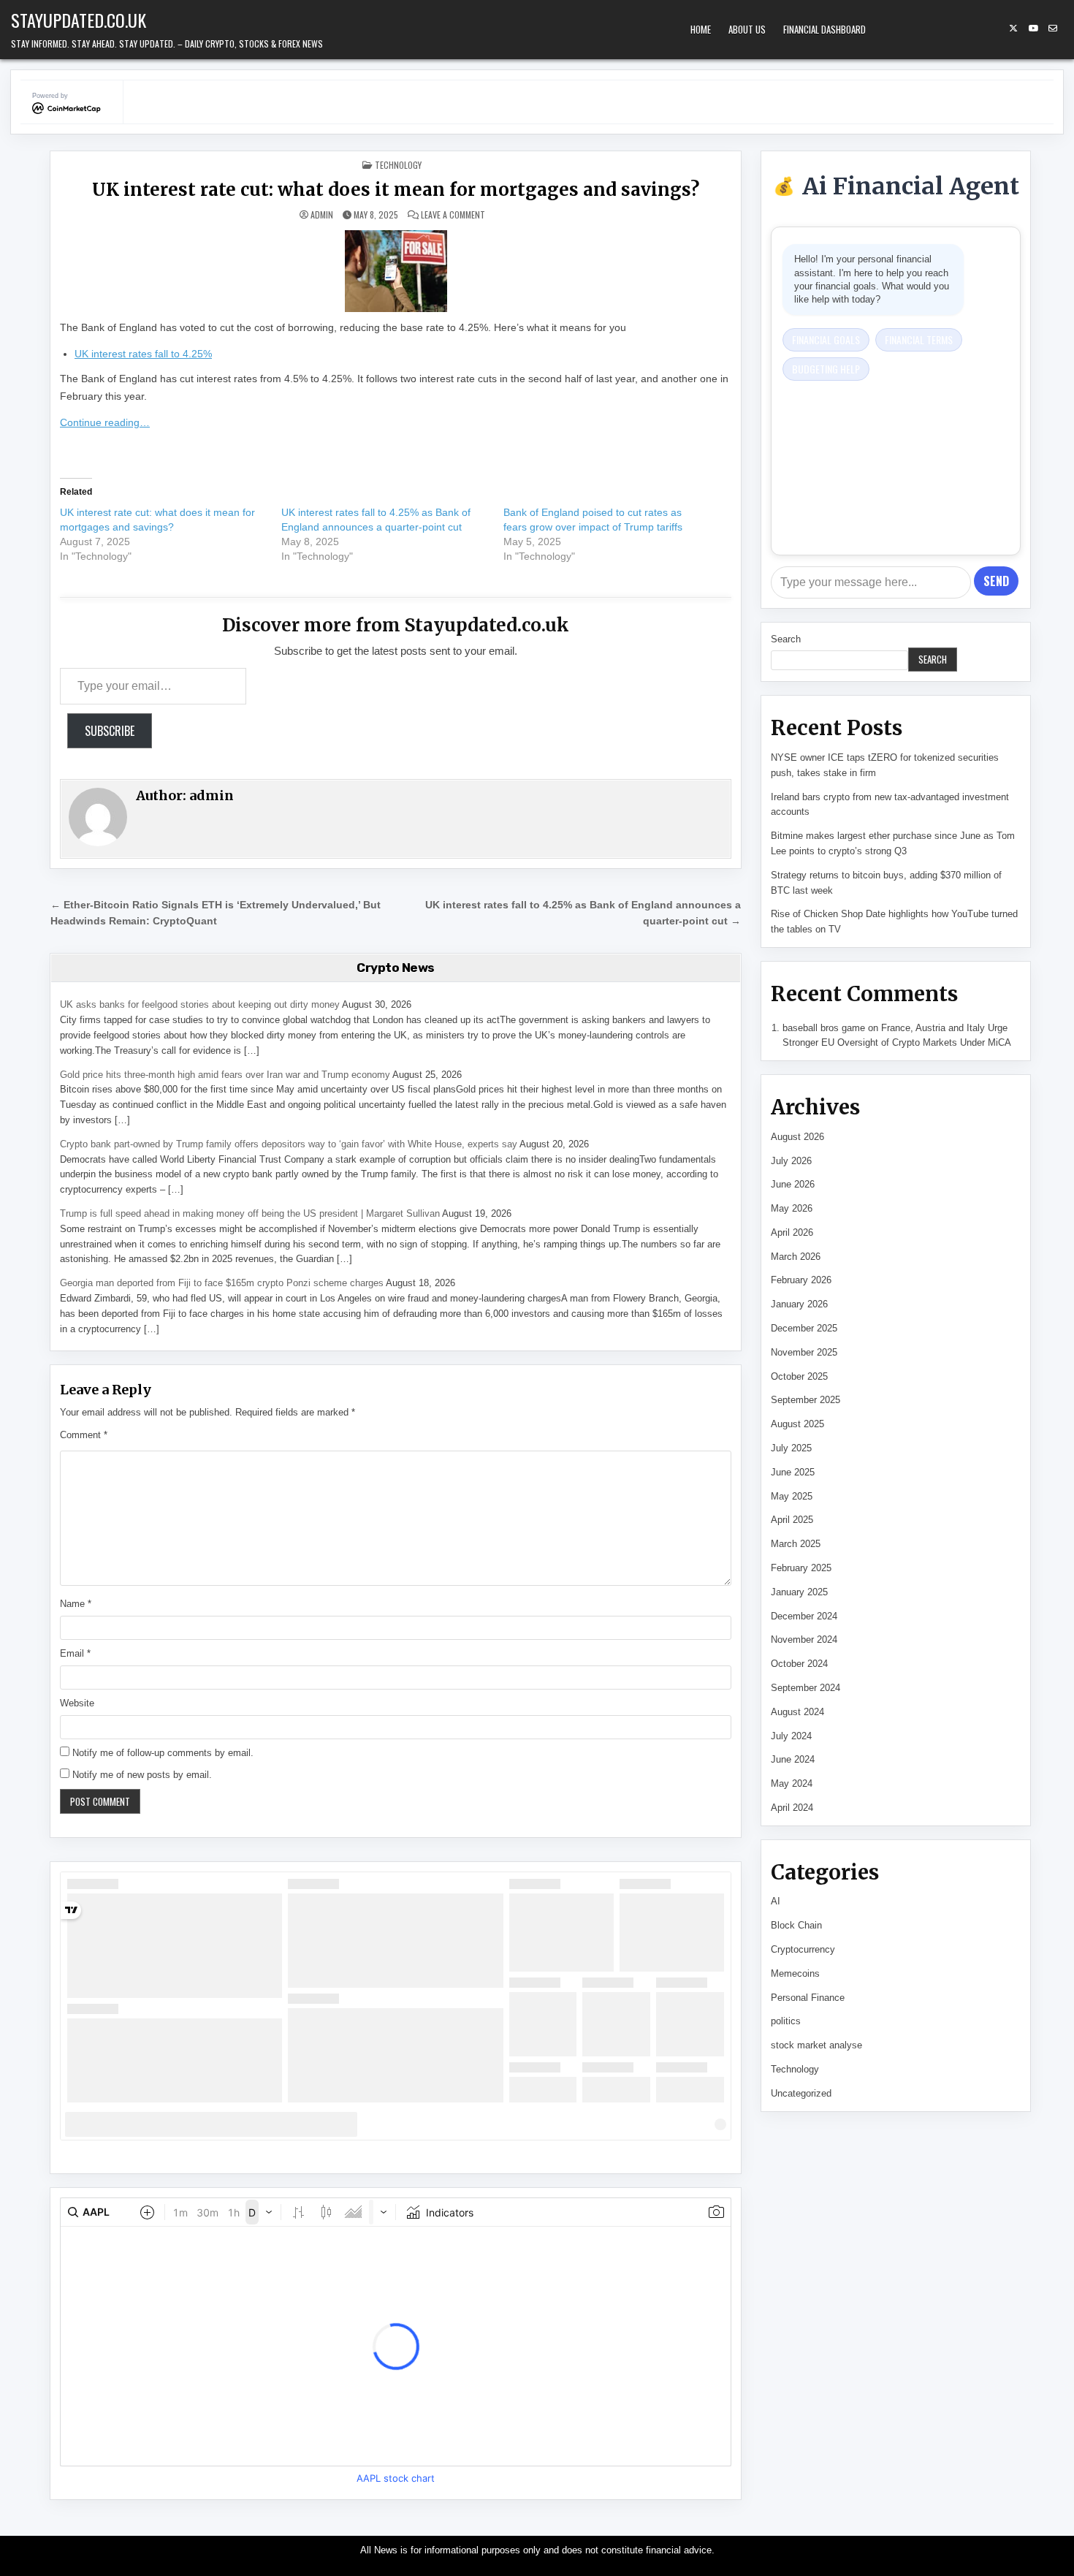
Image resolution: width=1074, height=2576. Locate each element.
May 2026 (792, 1208)
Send (996, 581)
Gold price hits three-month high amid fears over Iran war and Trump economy (225, 1075)
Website (77, 1703)
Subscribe (110, 731)
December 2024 (804, 1616)
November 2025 (804, 1352)
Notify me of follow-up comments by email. (163, 1753)
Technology (398, 165)
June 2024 (793, 1759)
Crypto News (396, 968)
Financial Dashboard (824, 29)
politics (786, 2021)
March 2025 (796, 1544)
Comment (84, 1435)
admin (322, 215)
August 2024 (797, 1712)
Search (786, 639)
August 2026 (797, 1137)
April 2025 (792, 1520)
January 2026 (799, 1304)
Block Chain (796, 1925)
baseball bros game (824, 1028)
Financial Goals (826, 339)
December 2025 (804, 1328)
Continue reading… (105, 422)
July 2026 (791, 1161)
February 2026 (801, 1280)
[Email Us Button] (1053, 29)
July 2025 (791, 1448)
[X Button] (1013, 29)
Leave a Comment (453, 215)
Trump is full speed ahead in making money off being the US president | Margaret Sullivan (250, 1213)
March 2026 (796, 1257)
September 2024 (805, 1688)
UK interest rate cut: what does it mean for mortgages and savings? (396, 190)
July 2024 (791, 1736)
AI (776, 1901)
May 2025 (792, 1496)
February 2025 (801, 1568)
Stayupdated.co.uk (79, 20)
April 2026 (792, 1232)
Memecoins (795, 1973)
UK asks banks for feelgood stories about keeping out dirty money (200, 1004)
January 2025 (799, 1592)
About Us (747, 29)
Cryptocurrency (803, 1949)
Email (75, 1653)
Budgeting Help (826, 369)
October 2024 (799, 1664)
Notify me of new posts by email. (142, 1775)
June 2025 (793, 1472)
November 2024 (804, 1640)
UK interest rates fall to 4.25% (143, 354)
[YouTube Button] (1033, 29)
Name (76, 1604)
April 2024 (792, 1808)
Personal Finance (808, 1998)
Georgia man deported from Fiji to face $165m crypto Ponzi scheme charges (222, 1283)
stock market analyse (816, 2045)
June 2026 (793, 1184)
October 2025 (799, 1376)
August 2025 (797, 1424)
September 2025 (805, 1400)
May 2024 (792, 1783)
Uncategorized (801, 2093)
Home (701, 29)
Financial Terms (919, 339)
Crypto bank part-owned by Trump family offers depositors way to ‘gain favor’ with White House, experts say (289, 1144)
